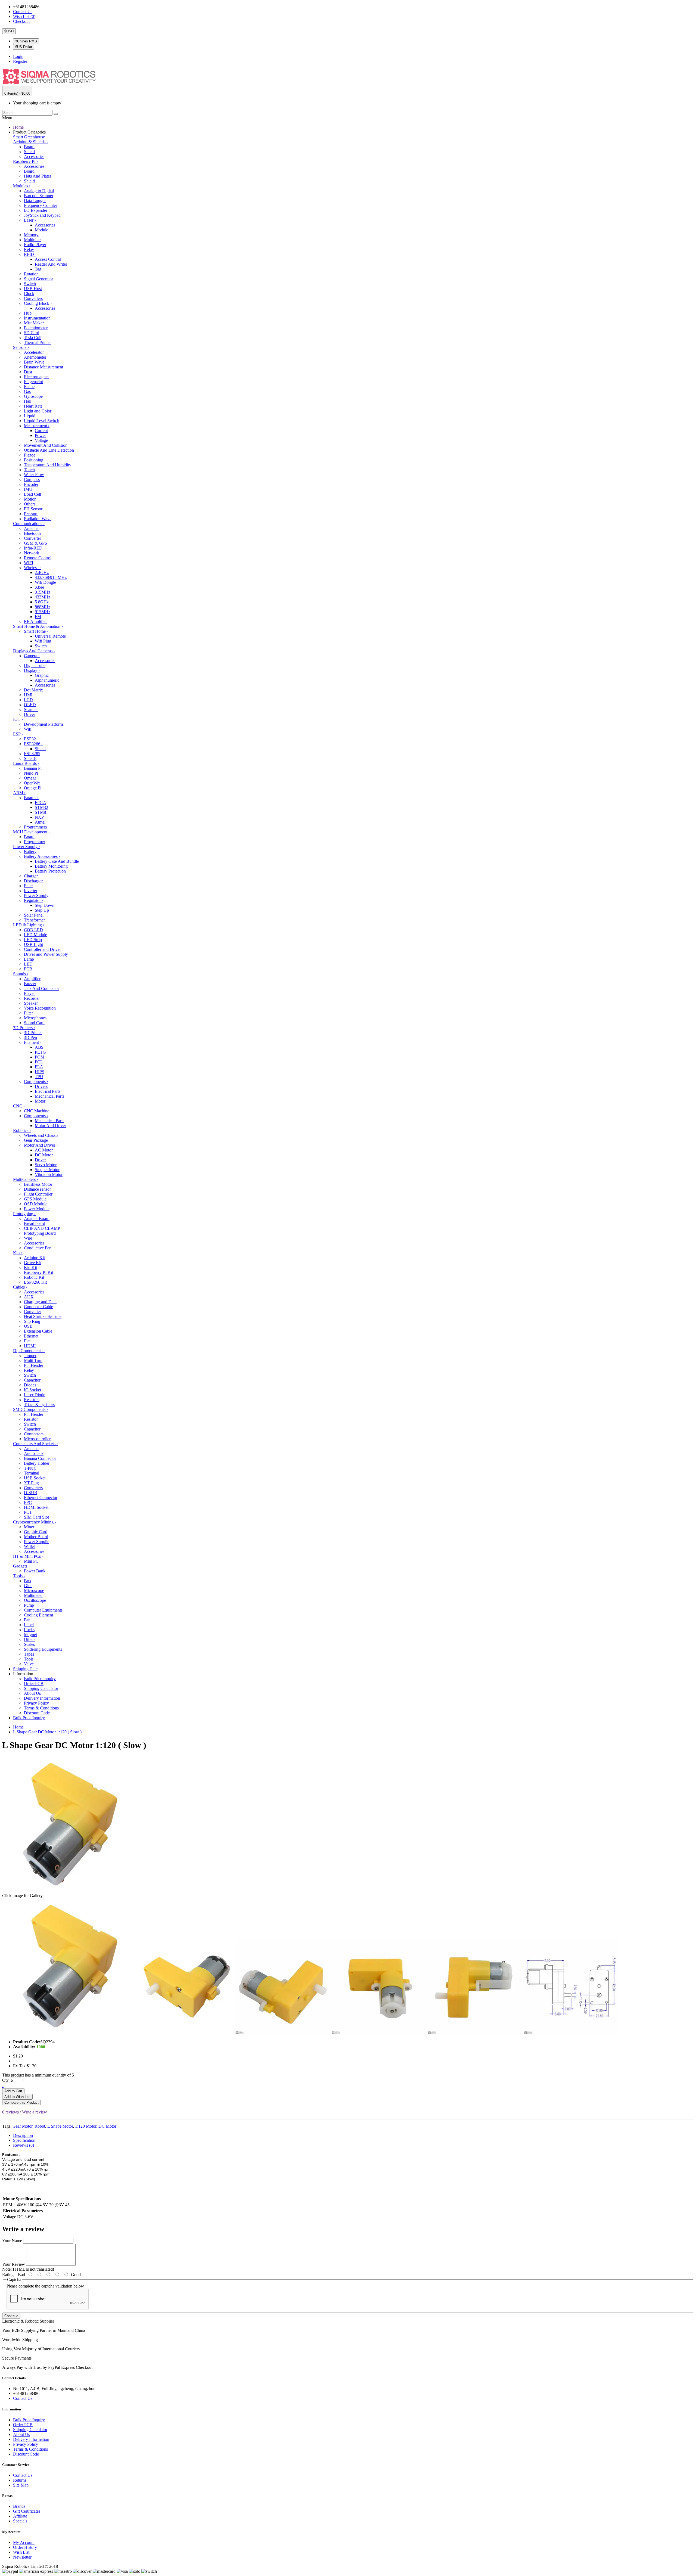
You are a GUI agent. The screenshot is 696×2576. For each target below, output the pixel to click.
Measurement (37, 426)
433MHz (43, 597)
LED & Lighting (29, 925)
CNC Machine (37, 1111)
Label (29, 1625)
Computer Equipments (43, 1610)
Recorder (32, 998)
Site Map (21, 2485)
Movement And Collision (46, 445)
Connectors (34, 1434)
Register (20, 61)
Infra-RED (33, 548)
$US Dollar (24, 47)
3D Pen (30, 1037)
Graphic (42, 675)
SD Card (32, 333)
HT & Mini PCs (28, 1556)
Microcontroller (37, 1439)
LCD (28, 700)
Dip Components (29, 1351)
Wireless (32, 568)
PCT (28, 1512)
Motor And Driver (50, 1126)
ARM (19, 793)
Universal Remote (50, 636)
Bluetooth (32, 533)
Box (28, 1581)
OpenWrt (32, 783)
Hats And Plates (38, 176)
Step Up (42, 910)
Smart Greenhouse (29, 137)
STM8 (40, 812)
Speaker (31, 1003)
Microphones (35, 1018)
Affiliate (20, 2516)
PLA (39, 1067)
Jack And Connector (41, 988)
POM (40, 1057)
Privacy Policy (36, 1703)
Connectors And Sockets (35, 1444)
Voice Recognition (40, 1008)
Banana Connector (40, 1458)
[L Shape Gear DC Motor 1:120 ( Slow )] (70, 2033)
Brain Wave (34, 362)
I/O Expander (36, 210)
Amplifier (32, 979)
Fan (27, 1620)
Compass (32, 479)
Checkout (21, 21)
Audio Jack (34, 1453)
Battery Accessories (42, 856)
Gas (27, 391)
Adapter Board (37, 1219)
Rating (8, 2275)
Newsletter (22, 2557)
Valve (29, 1664)
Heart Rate (33, 406)
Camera (32, 656)
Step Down (45, 905)
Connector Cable (38, 1307)
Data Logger (35, 201)
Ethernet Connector (41, 1498)
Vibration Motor (49, 1174)
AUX (29, 1297)
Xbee (39, 587)
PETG (40, 1052)
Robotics (22, 1130)
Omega (30, 778)
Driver (29, 714)
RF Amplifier (35, 621)
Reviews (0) (24, 2145)
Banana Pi (33, 768)
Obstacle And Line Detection (49, 450)
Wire (28, 1238)
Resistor (31, 1419)
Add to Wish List (17, 2097)
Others (30, 504)
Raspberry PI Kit (38, 1272)
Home (18, 127)
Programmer (35, 842)
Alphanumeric (47, 680)
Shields (30, 758)
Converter (32, 538)
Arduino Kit (34, 1258)
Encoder (31, 484)
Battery (30, 851)
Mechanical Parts (49, 1096)
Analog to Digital (39, 191)
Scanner (31, 710)
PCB (28, 969)
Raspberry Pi (25, 161)
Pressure (31, 514)
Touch (29, 470)
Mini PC (31, 1561)
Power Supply (27, 847)
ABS (39, 1047)
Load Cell (32, 494)
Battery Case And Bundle (57, 861)
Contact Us (23, 12)
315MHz (43, 592)
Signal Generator (38, 279)
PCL (39, 1062)
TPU (39, 1077)
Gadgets (21, 1566)
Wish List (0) (24, 16)
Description (23, 2135)
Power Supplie (37, 1542)
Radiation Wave (38, 519)
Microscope (34, 1590)
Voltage (41, 440)
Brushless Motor (38, 1184)
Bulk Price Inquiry (40, 1679)
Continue (11, 2316)
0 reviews (10, 2112)
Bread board (35, 1223)
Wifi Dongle (45, 582)
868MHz (43, 607)
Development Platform (43, 724)
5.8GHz (42, 602)
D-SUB (31, 1493)
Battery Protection (50, 871)
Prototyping (24, 1214)
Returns (20, 2480)
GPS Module (35, 1199)
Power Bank (35, 1571)
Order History (25, 2547)
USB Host (33, 289)
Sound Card (34, 1023)
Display (32, 670)
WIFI (29, 563)
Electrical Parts (48, 1091)
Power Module (37, 1209)
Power (40, 435)
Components (36, 1081)
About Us (32, 1693)
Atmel (40, 822)
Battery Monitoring (51, 866)
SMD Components (30, 1409)
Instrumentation (37, 318)
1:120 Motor (86, 2126)
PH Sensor (33, 509)
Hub (28, 313)
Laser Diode (35, 1395)
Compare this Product (21, 2102)
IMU (28, 489)
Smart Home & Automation (38, 626)
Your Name (12, 2241)
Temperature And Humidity (48, 465)
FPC (28, 1502)
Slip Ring (32, 1321)
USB (28, 1326)
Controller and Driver (42, 949)
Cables (20, 1287)
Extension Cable (38, 1331)
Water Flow (34, 475)
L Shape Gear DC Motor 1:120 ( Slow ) (47, 1732)
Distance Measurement (43, 367)
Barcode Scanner (39, 196)
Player (29, 993)
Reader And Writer (51, 264)
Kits (18, 1253)
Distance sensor (37, 1189)
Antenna (31, 528)
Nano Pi (31, 773)
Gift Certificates (27, 2511)
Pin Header (34, 1365)
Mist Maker (34, 323)
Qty (5, 2080)
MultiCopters (26, 1179)
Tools (19, 1576)
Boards (31, 798)
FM (38, 617)
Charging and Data (40, 1302)
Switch (30, 284)
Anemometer (35, 357)
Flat (27, 1341)
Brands (19, 2506)
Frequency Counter (41, 205)
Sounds (21, 974)
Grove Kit (33, 1263)
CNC (19, 1106)
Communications (29, 524)
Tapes (29, 1654)
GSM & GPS (35, 543)
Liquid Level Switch (42, 421)
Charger (31, 876)
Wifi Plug (43, 641)
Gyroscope (33, 396)
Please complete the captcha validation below (45, 2286)
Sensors (21, 347)
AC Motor (44, 1150)
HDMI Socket (36, 1507)
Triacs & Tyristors (39, 1405)
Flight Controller (38, 1194)
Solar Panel (34, 915)
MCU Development (31, 832)
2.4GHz (42, 572)
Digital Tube (35, 665)
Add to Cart (13, 2091)
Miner (29, 1527)
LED (28, 964)
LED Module (35, 935)
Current (41, 431)
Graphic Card (36, 1532)
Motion (30, 499)
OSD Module (36, 1204)
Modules (22, 186)
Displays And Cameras (34, 651)
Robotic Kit (34, 1277)
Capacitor (32, 1380)
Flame (29, 387)
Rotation (31, 274)
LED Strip (33, 940)
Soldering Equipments (43, 1649)
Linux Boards (26, 763)
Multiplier (32, 240)
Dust (28, 372)
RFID (30, 254)
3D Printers (24, 1028)
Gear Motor (22, 2126)
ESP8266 (33, 744)
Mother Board (36, 1537)
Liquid (30, 416)
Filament (33, 1042)
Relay (29, 249)
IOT (18, 719)
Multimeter (33, 1595)
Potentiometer (36, 328)
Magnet (30, 1635)
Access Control (48, 259)
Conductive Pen (38, 1248)
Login (18, 56)
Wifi (28, 729)
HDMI (30, 1346)
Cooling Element (38, 1615)
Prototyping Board (40, 1233)
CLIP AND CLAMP (42, 1228)
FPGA (41, 803)
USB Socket (35, 1478)
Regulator (34, 900)
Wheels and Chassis (41, 1135)
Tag (38, 269)
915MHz (43, 612)
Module (41, 230)
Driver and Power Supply (46, 954)
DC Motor (44, 1155)
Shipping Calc (25, 1669)
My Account (24, 2542)
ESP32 (30, 739)
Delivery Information (42, 1698)
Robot (40, 2126)
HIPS (40, 1072)
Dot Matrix (33, 690)
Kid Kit (30, 1267)
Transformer (34, 920)
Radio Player (35, 245)
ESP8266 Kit (35, 1282)
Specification (24, 2140)
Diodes (30, 1385)
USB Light (33, 944)
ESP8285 (32, 754)
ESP (18, 734)
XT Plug (31, 1483)
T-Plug (30, 1468)
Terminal (32, 1473)
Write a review (35, 2112)
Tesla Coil (33, 338)
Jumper (30, 1356)
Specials (20, 2521)
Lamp (29, 959)
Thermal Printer (37, 342)
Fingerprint (33, 382)
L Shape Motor (60, 2126)
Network (32, 553)
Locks (29, 1630)
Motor (40, 1101)
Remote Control (38, 558)
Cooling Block (38, 303)
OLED (30, 705)
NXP (39, 817)
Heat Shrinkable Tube (43, 1316)
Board (29, 147)
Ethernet (31, 1336)
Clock (29, 294)
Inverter (31, 891)
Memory (31, 235)
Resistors (32, 1400)
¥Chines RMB (26, 41)
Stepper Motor (47, 1170)
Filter (28, 886)
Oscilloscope (35, 1600)
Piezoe (30, 455)
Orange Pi (33, 788)
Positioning (34, 460)
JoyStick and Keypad (42, 215)
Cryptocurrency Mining (35, 1522)
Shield (29, 152)
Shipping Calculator (41, 1688)
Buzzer (30, 984)
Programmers (35, 827)
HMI (28, 695)
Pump (29, 1605)
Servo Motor (46, 1165)
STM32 (41, 807)
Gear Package (36, 1140)
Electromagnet (36, 377)
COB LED (33, 930)
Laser (30, 220)
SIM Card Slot (36, 1517)
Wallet (29, 1546)
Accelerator (34, 352)
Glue (28, 1586)
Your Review (14, 2264)
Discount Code (37, 1713)
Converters (33, 298)
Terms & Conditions (41, 1708)
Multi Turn (33, 1360)
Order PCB (34, 1683)
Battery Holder (37, 1463)
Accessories (34, 156)
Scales (29, 1644)
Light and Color (38, 411)
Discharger (33, 881)
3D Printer (33, 1033)
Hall (28, 401)
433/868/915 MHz (51, 577)
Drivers (41, 1086)
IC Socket (32, 1390)
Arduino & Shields (30, 142)
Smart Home (36, 631)
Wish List (21, 2552)
